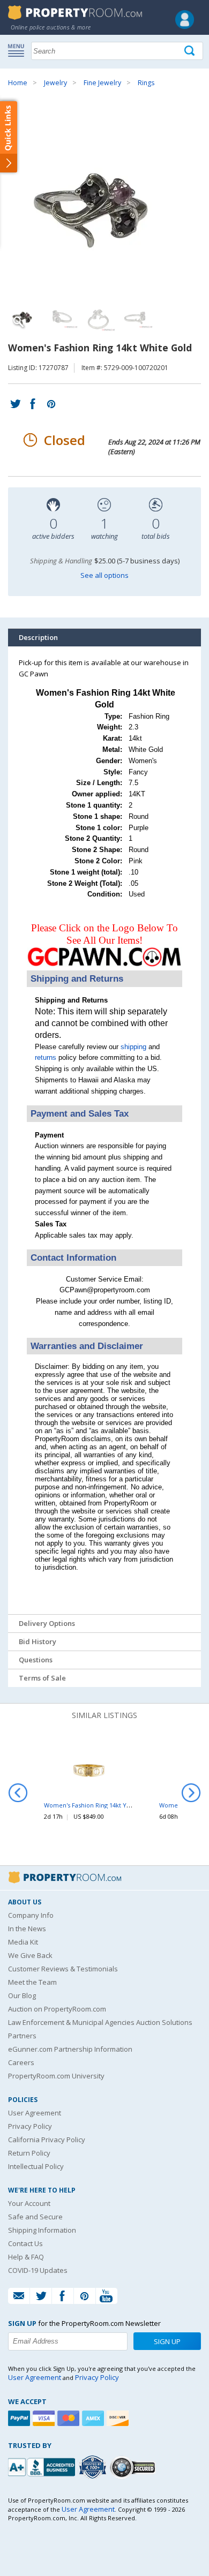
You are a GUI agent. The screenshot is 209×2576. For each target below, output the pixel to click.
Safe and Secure (35, 2217)
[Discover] (119, 2418)
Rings (146, 83)
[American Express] (94, 2418)
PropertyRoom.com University (56, 2076)
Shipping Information (42, 2230)
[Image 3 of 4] (99, 317)
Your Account (29, 2203)
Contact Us (25, 2243)
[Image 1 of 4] (104, 201)
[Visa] (45, 2418)
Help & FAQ (26, 2257)
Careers (21, 2062)
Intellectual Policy (36, 2166)
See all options (104, 575)
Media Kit (23, 1942)
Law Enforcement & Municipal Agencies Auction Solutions (100, 2022)
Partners (22, 2036)
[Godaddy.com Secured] (134, 2467)
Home (18, 83)
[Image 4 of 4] (137, 317)
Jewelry (55, 83)
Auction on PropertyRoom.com (57, 2009)
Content (10, 136)
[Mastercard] (70, 2418)
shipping (133, 1047)
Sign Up (167, 2341)
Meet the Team (32, 1982)
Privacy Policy (30, 2126)
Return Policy (29, 2153)
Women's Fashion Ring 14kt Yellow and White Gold (116, 1805)
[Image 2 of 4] (62, 317)
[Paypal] (20, 2418)
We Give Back (30, 1955)
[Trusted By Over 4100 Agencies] (94, 2467)
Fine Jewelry (102, 83)
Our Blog (22, 1995)
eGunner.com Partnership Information (70, 2049)
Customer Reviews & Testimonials (63, 1969)
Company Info (31, 1915)
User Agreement (35, 2113)
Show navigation (19, 50)
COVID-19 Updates (38, 2270)
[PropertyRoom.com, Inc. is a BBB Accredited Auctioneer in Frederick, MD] (43, 2466)
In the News (27, 1929)
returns (46, 1057)
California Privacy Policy (47, 2140)
